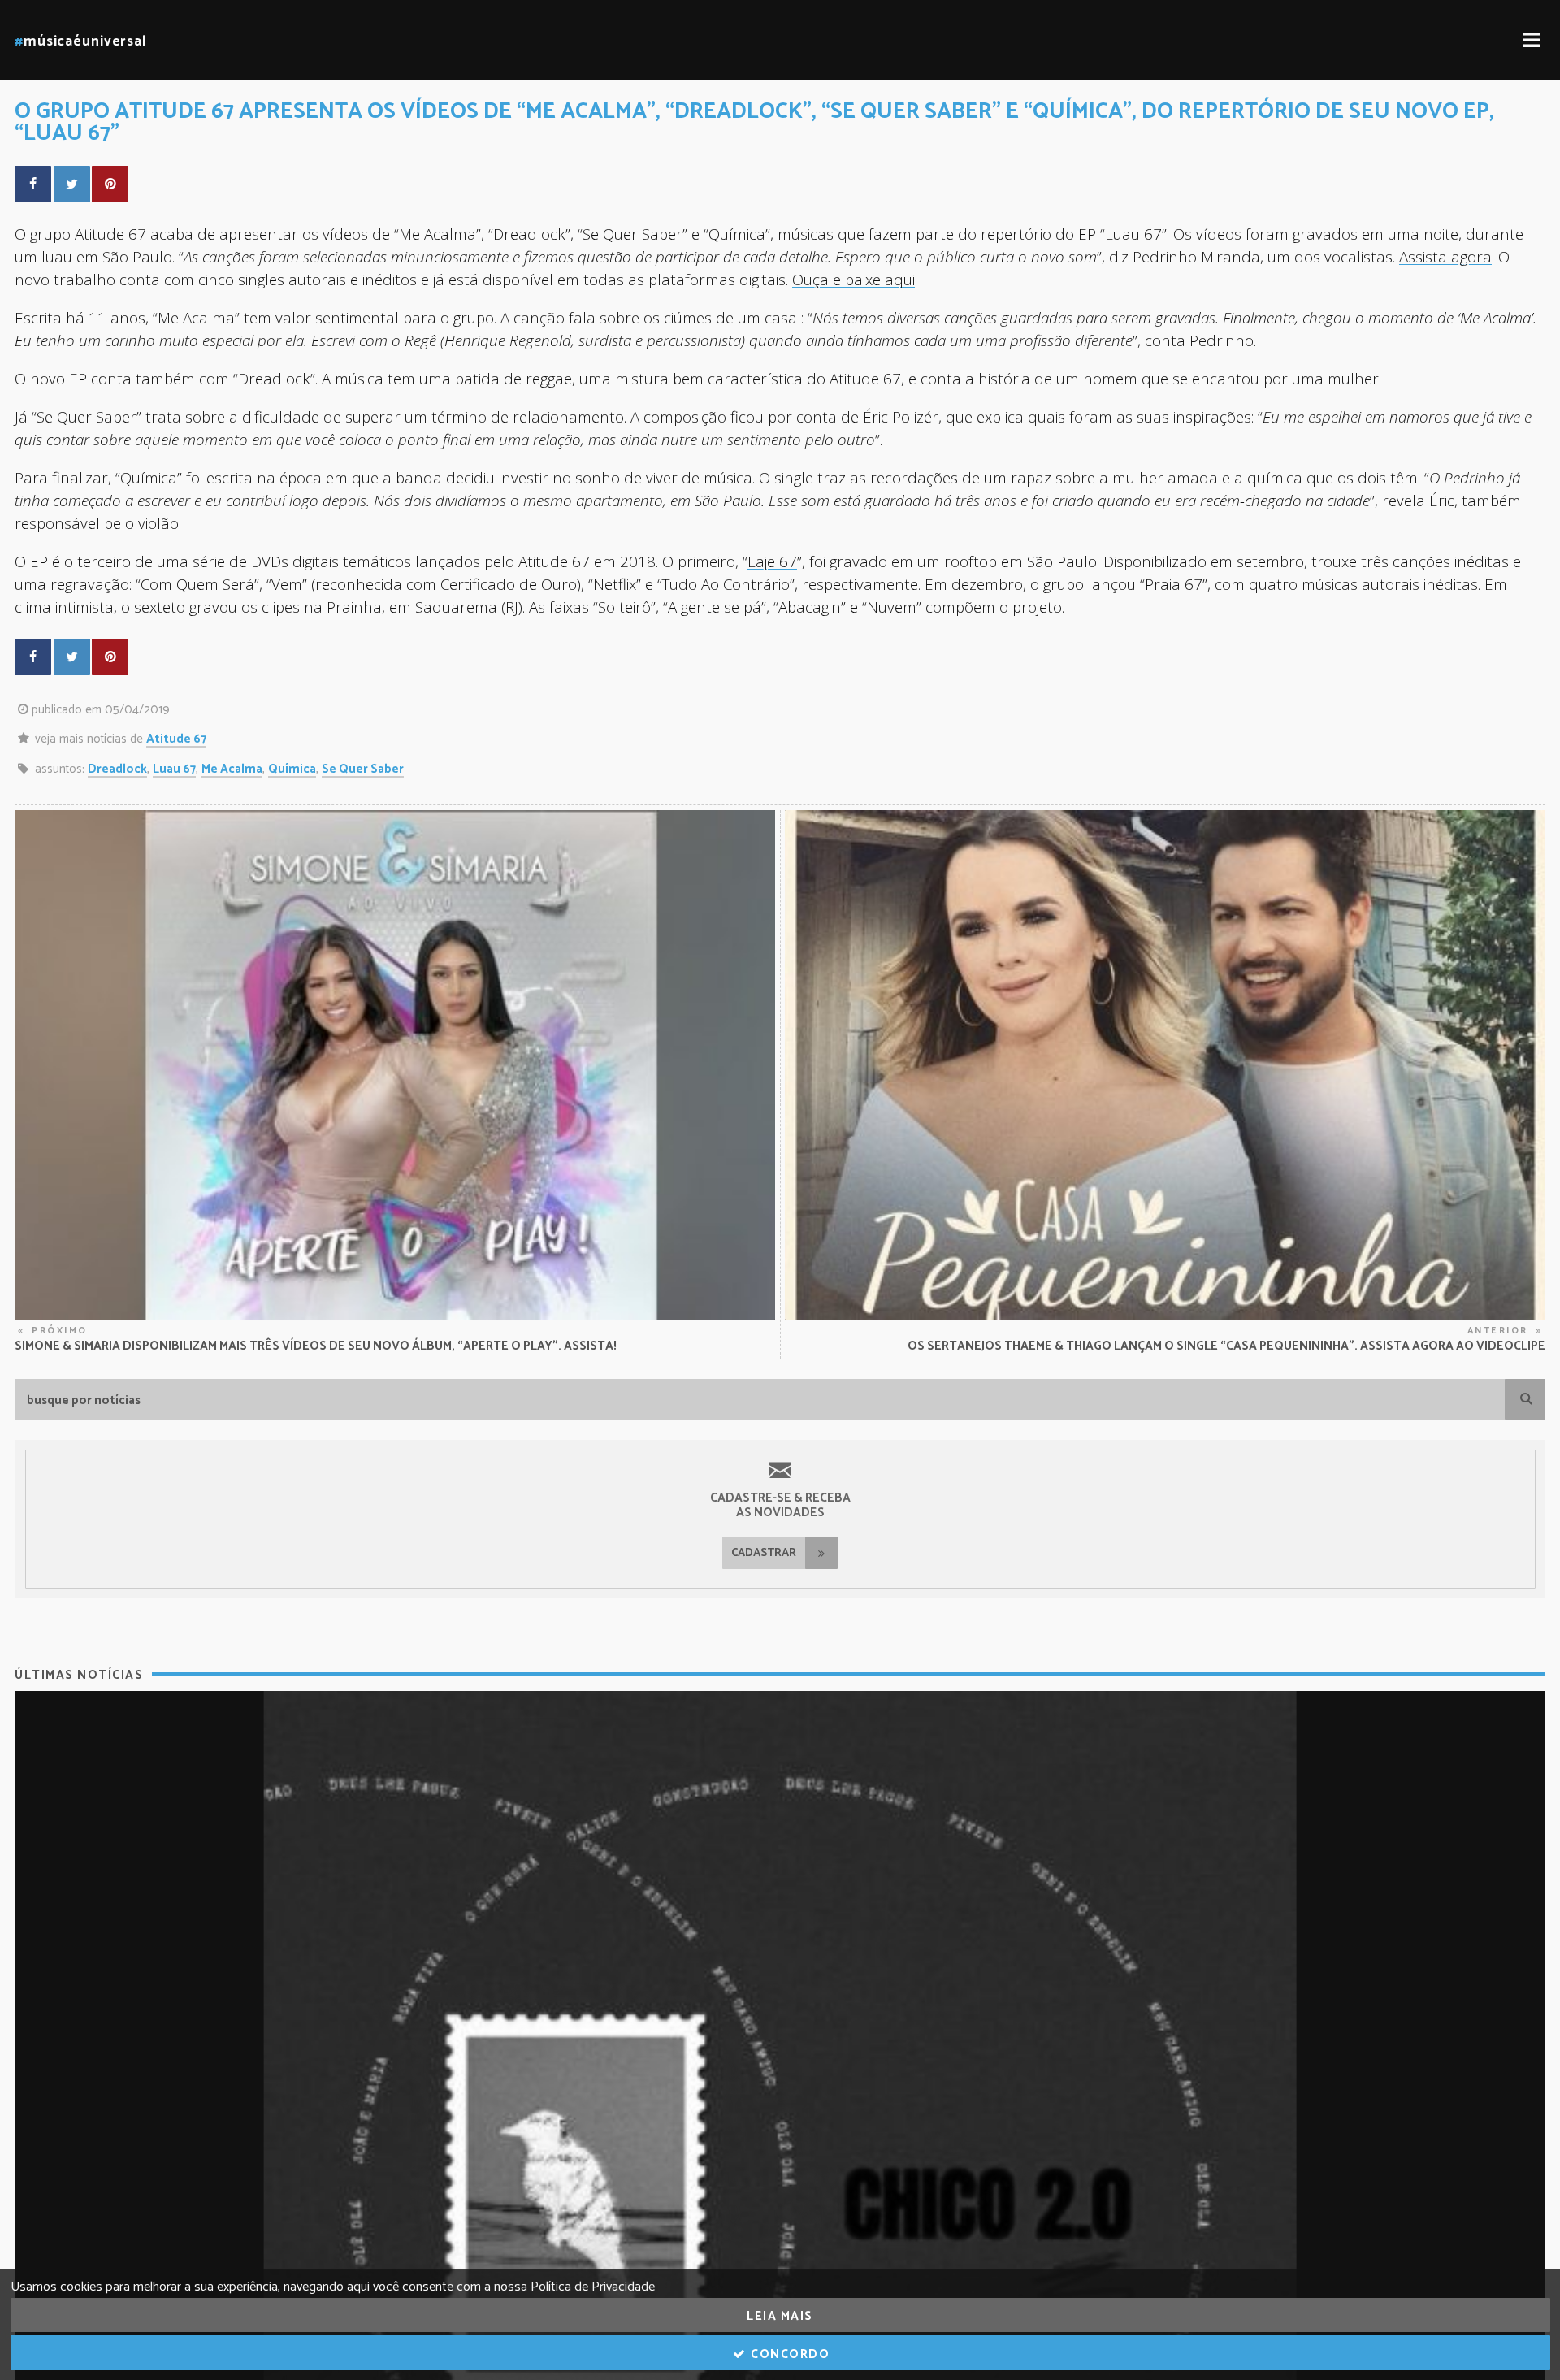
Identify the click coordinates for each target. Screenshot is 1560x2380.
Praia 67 (1174, 584)
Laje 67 (772, 561)
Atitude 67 (176, 739)
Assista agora (1445, 256)
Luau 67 (174, 769)
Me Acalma (232, 769)
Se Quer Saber (363, 769)
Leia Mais (780, 2316)
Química (292, 769)
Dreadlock (117, 769)
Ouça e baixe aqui (854, 279)
